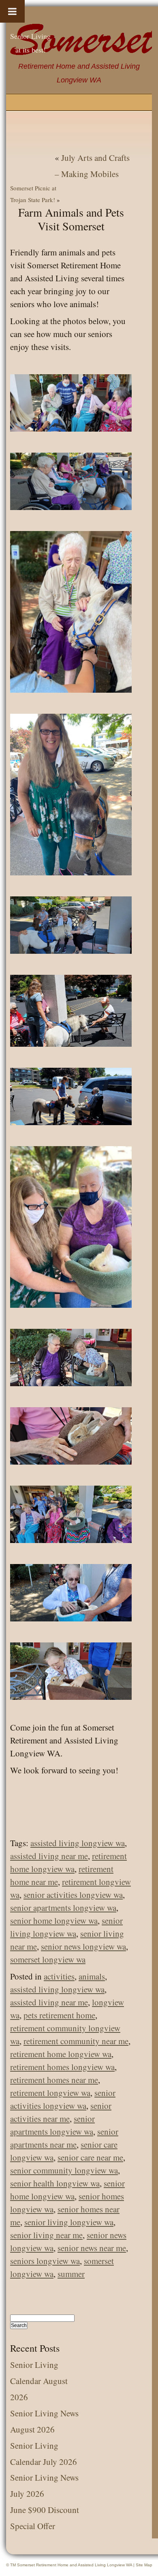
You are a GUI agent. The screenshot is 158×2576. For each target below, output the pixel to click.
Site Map (144, 2565)
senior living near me (46, 2235)
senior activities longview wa (73, 1895)
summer (71, 2274)
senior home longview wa (54, 1920)
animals (92, 1976)
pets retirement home (59, 2015)
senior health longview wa (55, 2183)
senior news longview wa (83, 1946)
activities (59, 1976)
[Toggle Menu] (12, 11)
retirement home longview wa (61, 2054)
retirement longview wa (50, 2093)
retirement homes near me (54, 2080)
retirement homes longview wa (62, 2067)
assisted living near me (49, 1856)
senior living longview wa (69, 2222)
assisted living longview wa (78, 1843)
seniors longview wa (45, 2261)
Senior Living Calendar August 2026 (39, 2381)
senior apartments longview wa (63, 1908)
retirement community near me (76, 2041)
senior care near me (90, 2157)
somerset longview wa (48, 1959)
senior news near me (92, 2248)
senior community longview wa (64, 2170)
